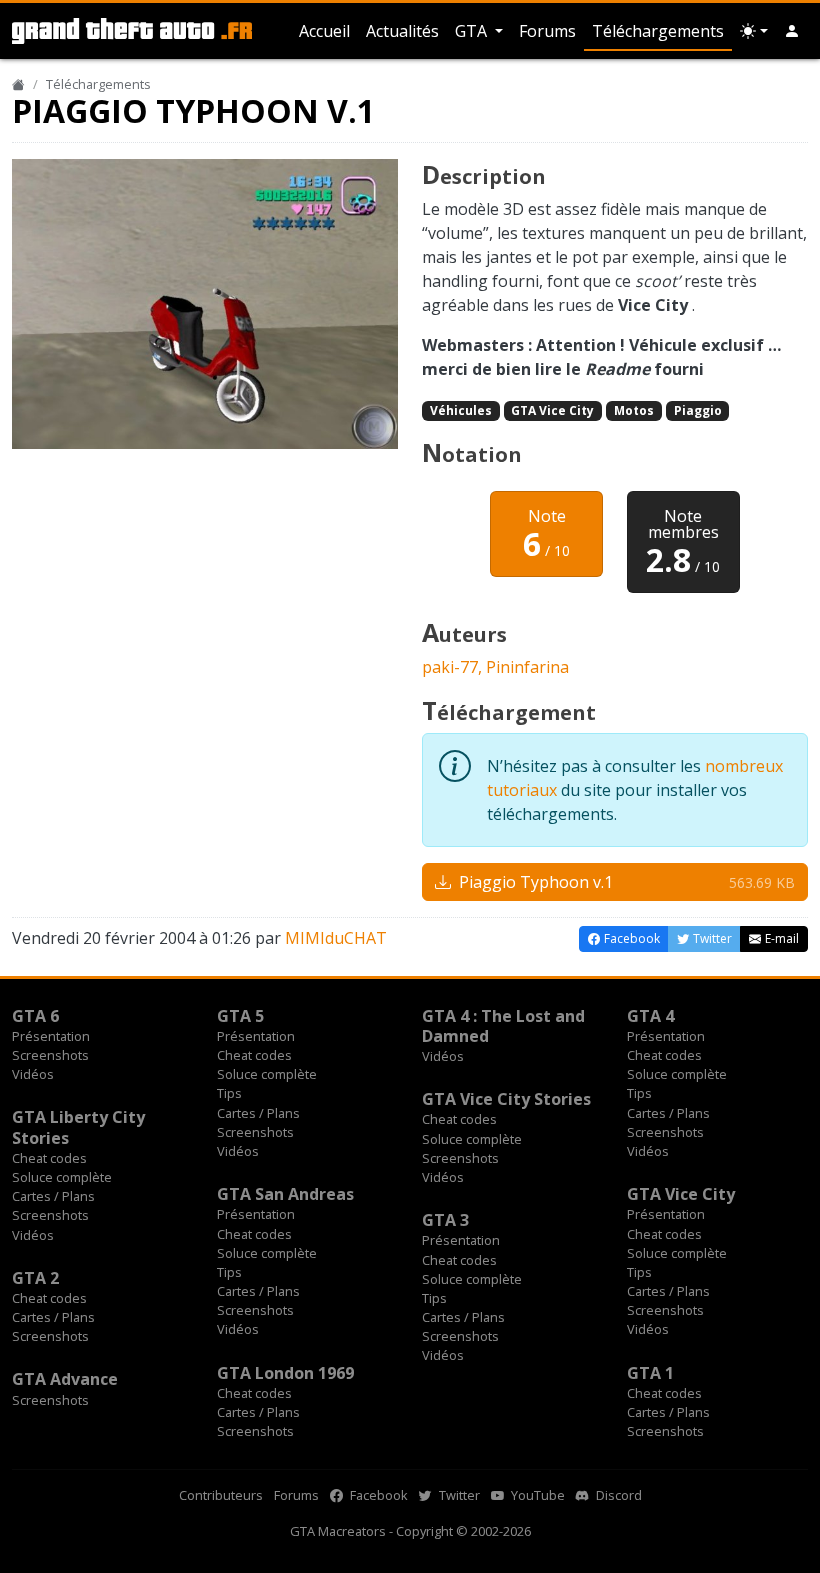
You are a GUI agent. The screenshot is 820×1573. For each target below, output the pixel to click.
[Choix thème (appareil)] (754, 31)
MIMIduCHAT (336, 938)
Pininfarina (527, 667)
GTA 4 (650, 1016)
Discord (617, 1495)
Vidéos (33, 1074)
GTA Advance (65, 1379)
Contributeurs (221, 1495)
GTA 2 (35, 1278)
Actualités (402, 31)
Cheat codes (254, 1055)
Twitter (458, 1495)
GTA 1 (650, 1373)
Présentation (51, 1036)
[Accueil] (18, 84)
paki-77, (454, 667)
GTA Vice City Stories (506, 1099)
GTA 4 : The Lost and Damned (503, 1026)
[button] (792, 31)
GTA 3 (445, 1220)
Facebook (377, 1495)
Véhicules (461, 410)
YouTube (536, 1495)
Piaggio (698, 410)
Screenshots (50, 1055)
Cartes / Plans (258, 1113)
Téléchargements (658, 31)
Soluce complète (267, 1074)
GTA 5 (240, 1016)
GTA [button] (473, 31)
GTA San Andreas (285, 1194)
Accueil (324, 31)
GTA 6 (35, 1016)
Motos (634, 410)
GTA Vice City (552, 410)
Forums (547, 31)
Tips (229, 1093)
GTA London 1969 (285, 1373)
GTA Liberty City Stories (78, 1127)
